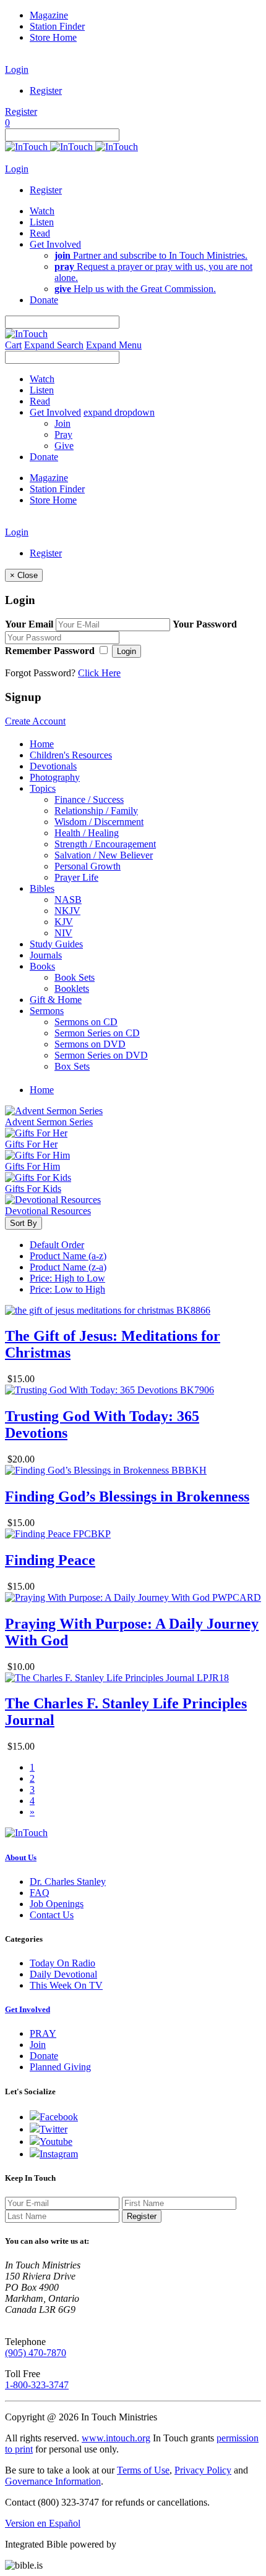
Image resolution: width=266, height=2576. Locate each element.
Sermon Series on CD (97, 1033)
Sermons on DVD (90, 1044)
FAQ (40, 1893)
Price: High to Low (67, 1278)
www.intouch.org (116, 2438)
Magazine (49, 15)
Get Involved (28, 2009)
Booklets (72, 988)
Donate (44, 2056)
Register (46, 90)
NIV (63, 933)
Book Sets (75, 977)
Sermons (47, 1011)
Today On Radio (62, 1963)
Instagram (59, 2154)
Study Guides (56, 944)
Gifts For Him (32, 1166)
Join (62, 423)
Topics (43, 788)
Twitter (54, 2129)
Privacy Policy (203, 2470)
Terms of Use (143, 2470)
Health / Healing (87, 833)
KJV (64, 922)
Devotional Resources (48, 1211)
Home (42, 744)
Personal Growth (88, 866)
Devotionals (53, 766)
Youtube (56, 2142)
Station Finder (57, 26)
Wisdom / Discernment (99, 822)
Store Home (53, 37)
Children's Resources (71, 755)
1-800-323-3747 (37, 2385)
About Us (21, 1857)
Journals (46, 955)
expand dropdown (119, 412)
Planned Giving (60, 2067)
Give (64, 446)
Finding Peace (50, 1560)
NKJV (67, 911)
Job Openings (57, 1904)
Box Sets (72, 1066)
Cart (13, 345)
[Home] (71, 147)
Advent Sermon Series (49, 1122)
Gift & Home (56, 1000)
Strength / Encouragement (105, 844)
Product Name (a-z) (68, 1256)
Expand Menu (114, 345)
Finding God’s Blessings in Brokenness (127, 1496)
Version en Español (43, 2523)
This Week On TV (66, 1985)
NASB (68, 900)
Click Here (99, 673)
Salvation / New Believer (104, 855)
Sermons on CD (86, 1022)
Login (17, 69)
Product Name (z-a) (68, 1267)
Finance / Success (89, 799)
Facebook (59, 2117)
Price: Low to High (67, 1289)
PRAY (43, 2033)
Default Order (57, 1245)
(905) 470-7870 (36, 2353)
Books (42, 966)
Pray (63, 434)
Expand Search (54, 345)
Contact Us (52, 1915)
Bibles (42, 888)
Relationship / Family (96, 811)
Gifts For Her (31, 1144)
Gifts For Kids (33, 1189)
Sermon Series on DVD (101, 1055)
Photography (55, 777)
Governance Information (53, 2481)
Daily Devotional (63, 1974)
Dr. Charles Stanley (68, 1882)
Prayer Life (76, 877)
